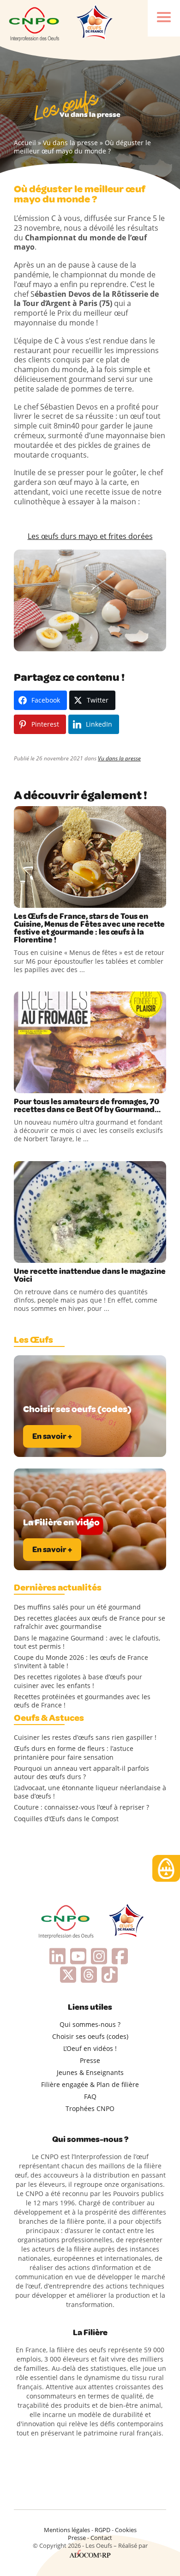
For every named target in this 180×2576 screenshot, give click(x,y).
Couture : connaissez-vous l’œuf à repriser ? (81, 1807)
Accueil (25, 143)
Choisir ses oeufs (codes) (90, 2036)
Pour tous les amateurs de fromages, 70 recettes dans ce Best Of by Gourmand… (87, 1106)
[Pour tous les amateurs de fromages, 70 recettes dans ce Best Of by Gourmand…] (90, 1042)
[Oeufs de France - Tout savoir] (94, 23)
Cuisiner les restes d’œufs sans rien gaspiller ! (85, 1738)
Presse (90, 2060)
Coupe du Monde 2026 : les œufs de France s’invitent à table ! (81, 1662)
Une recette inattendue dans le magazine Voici (90, 1275)
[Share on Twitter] (41, 899)
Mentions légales (67, 2530)
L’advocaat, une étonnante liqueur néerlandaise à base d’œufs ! (90, 1792)
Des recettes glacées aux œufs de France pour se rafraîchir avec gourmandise (90, 1622)
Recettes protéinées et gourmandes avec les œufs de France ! (82, 1701)
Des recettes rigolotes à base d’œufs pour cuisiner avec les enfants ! (78, 1681)
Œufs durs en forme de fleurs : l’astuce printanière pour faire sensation (74, 1753)
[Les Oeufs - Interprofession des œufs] (35, 23)
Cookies (126, 2530)
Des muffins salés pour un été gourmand (77, 1607)
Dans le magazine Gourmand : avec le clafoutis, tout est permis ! (87, 1642)
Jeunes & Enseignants (90, 2072)
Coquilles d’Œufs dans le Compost (66, 1819)
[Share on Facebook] (22, 899)
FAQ (90, 2096)
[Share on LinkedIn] (60, 899)
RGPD (102, 2530)
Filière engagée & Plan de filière (90, 2084)
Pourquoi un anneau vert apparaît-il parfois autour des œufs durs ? (81, 1773)
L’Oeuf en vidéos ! (90, 2048)
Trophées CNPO (90, 2108)
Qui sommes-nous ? (90, 2024)
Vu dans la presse (70, 143)
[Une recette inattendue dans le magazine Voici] (90, 1212)
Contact (101, 2538)
